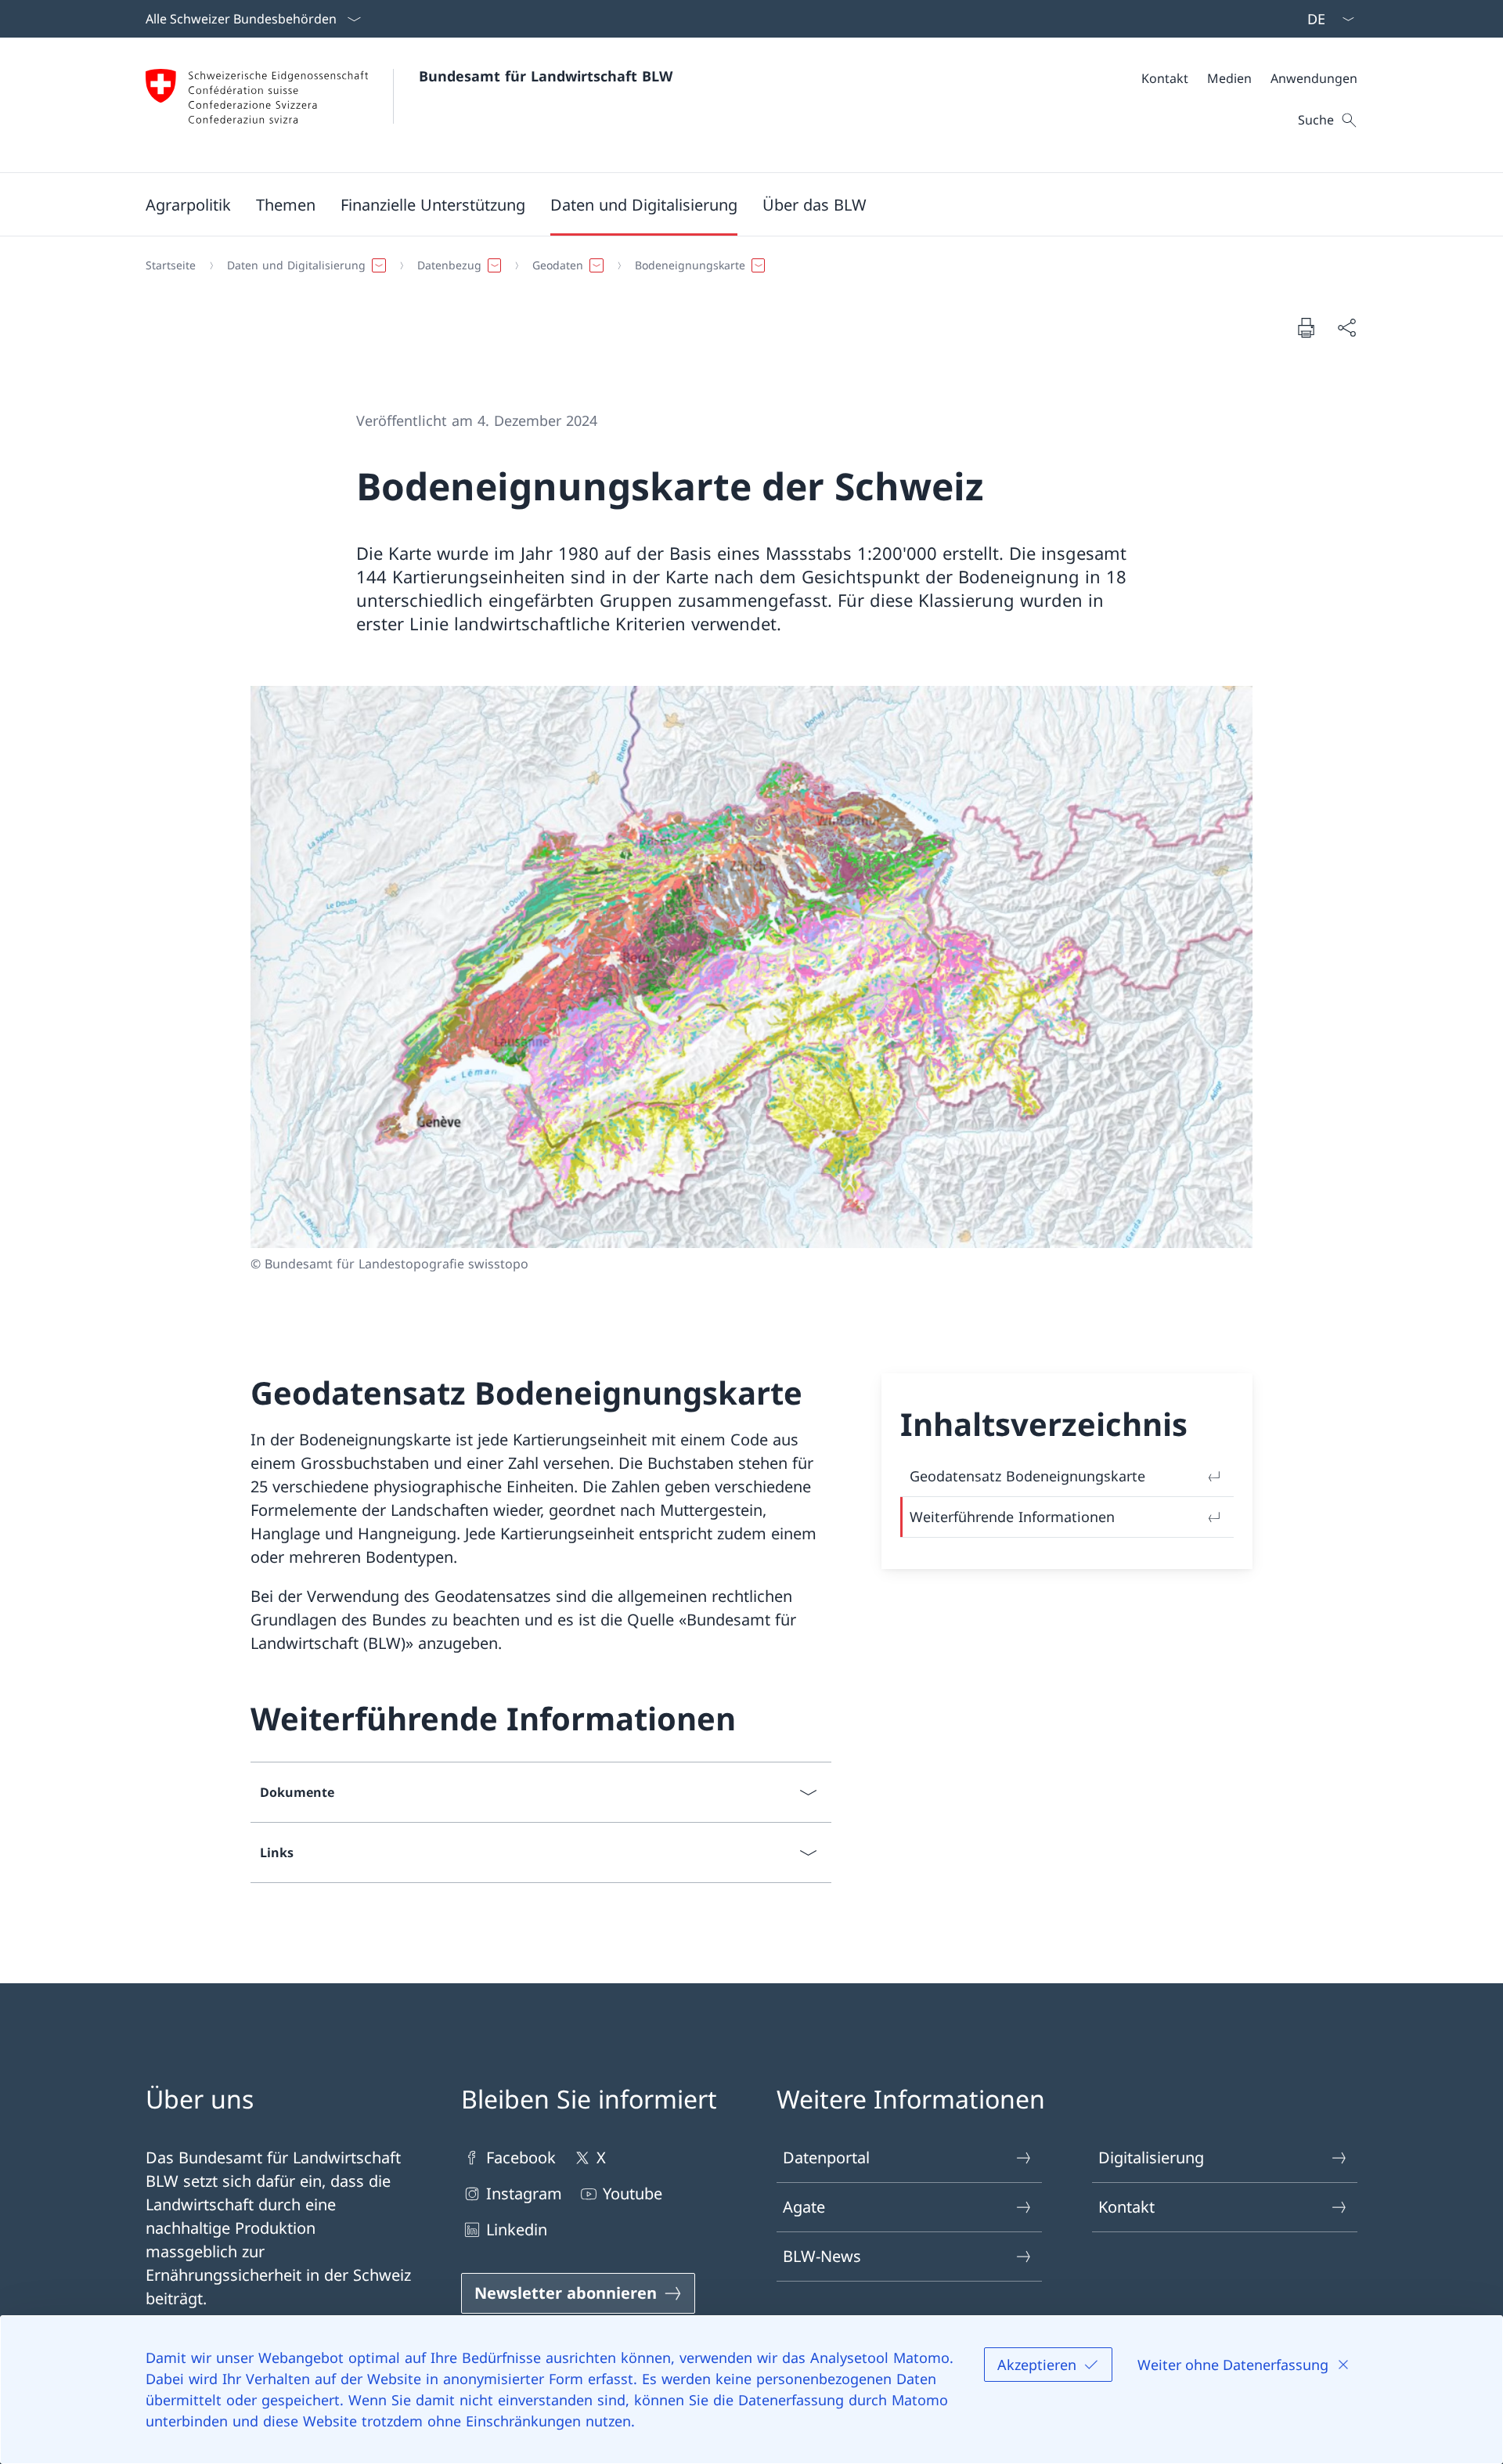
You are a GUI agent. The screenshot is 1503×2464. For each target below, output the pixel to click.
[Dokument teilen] (1346, 327)
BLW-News (822, 2256)
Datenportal (826, 2157)
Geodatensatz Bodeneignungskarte (1027, 1476)
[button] (188, 204)
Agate (804, 2207)
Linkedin (517, 2230)
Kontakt (1126, 2207)
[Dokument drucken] (1306, 327)
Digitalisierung (1151, 2157)
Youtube (633, 2193)
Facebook (521, 2157)
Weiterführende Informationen (1012, 1517)
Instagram (524, 2193)
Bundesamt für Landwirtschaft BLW (546, 76)
